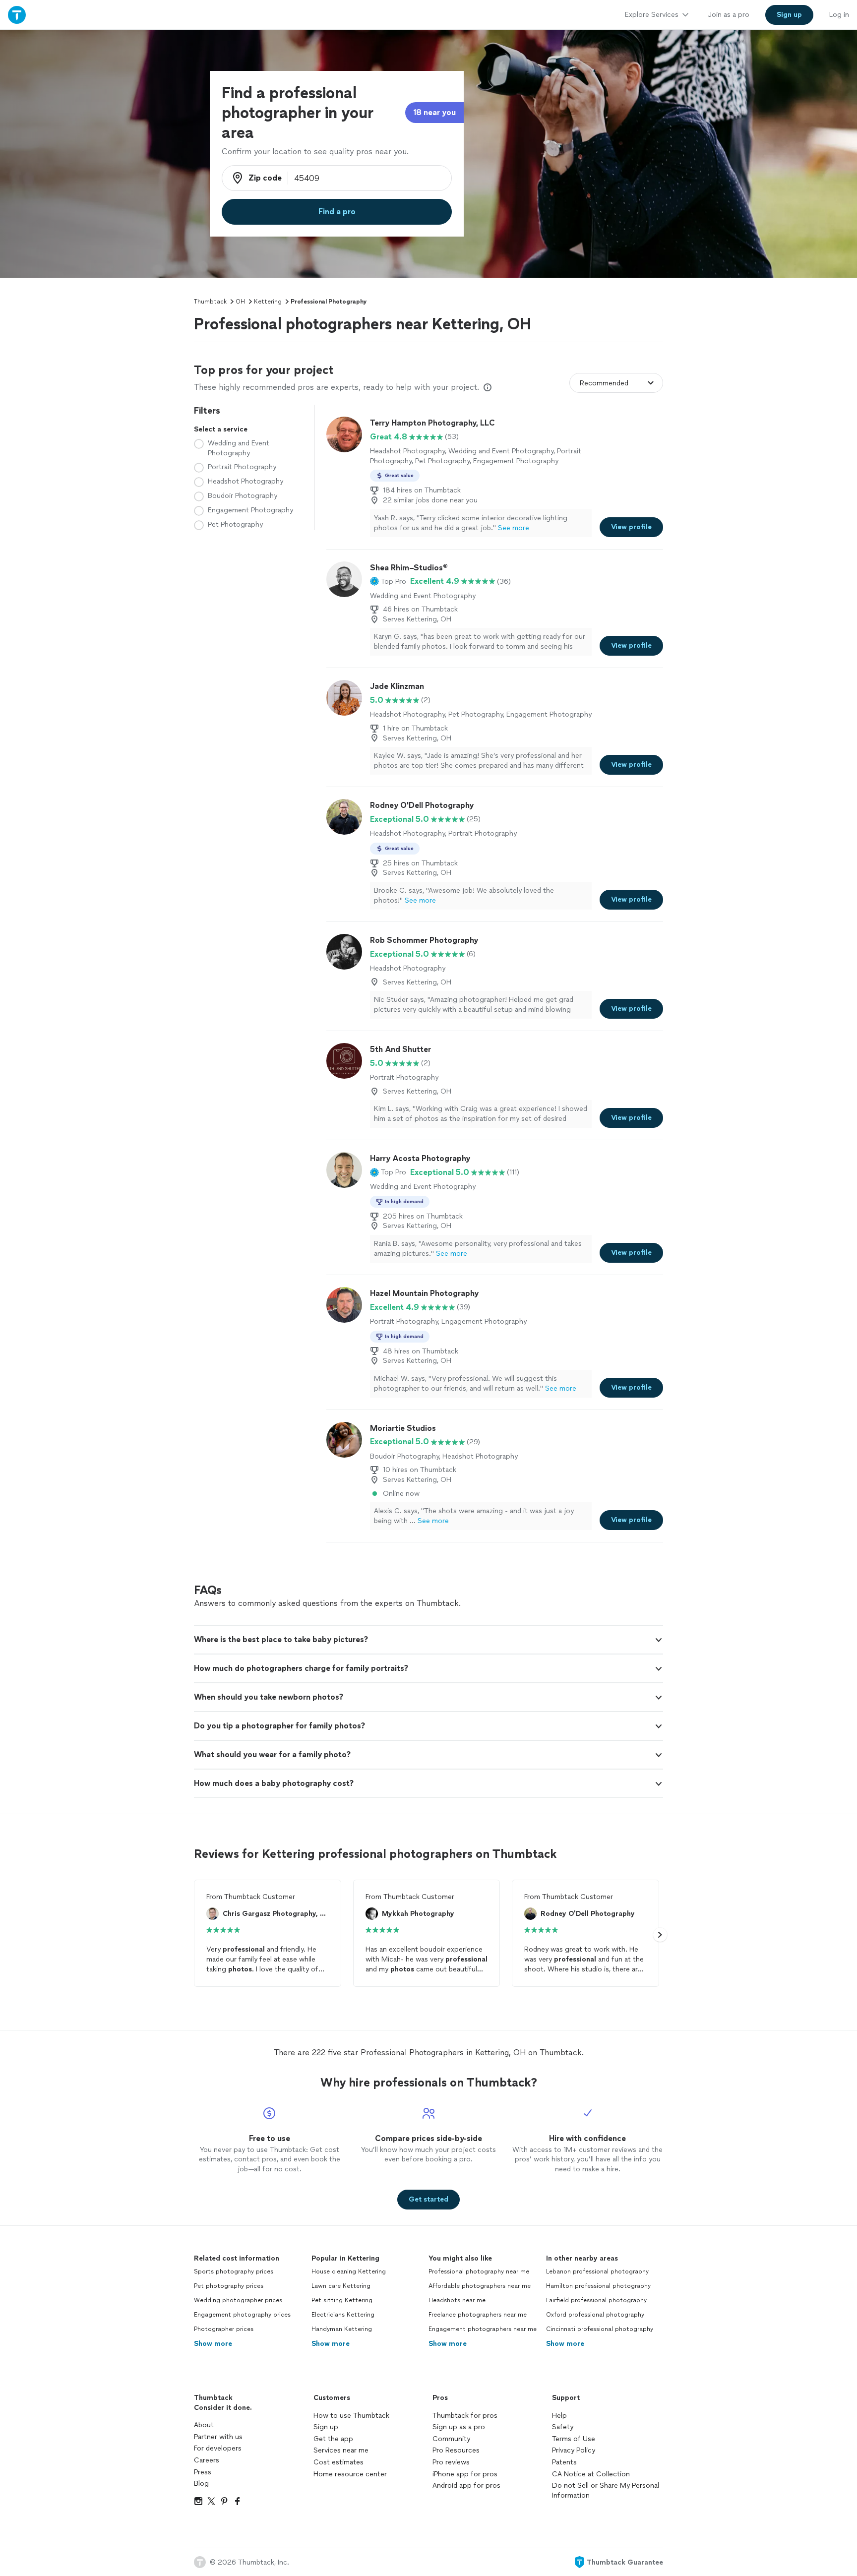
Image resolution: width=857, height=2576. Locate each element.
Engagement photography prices (242, 2315)
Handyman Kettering (342, 2329)
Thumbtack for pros (465, 2416)
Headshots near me (457, 2300)
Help (559, 2416)
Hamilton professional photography (598, 2286)
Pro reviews (451, 2462)
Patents (564, 2462)
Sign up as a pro (459, 2427)
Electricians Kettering (343, 2315)
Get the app (333, 2439)
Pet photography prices (229, 2286)
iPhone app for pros (465, 2474)
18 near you (434, 112)
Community (451, 2439)
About (204, 2425)
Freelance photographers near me (478, 2315)
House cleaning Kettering (349, 2271)
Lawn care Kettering (341, 2286)
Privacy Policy (574, 2450)
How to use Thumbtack (351, 2416)
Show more (213, 2344)
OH (240, 302)
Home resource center (350, 2474)
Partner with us (218, 2437)
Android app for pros (466, 2485)
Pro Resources (456, 2450)
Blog (201, 2484)
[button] (388, 581)
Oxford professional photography (595, 2315)
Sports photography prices (234, 2271)
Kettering (268, 302)
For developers (218, 2448)
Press (203, 2472)
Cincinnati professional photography (600, 2329)
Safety (563, 2427)
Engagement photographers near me (483, 2329)
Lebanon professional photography (597, 2271)
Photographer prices (224, 2329)
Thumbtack (210, 302)
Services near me (341, 2450)
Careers (207, 2460)
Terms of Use (574, 2439)
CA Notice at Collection (591, 2474)
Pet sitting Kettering (342, 2300)
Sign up (326, 2427)
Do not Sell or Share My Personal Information (606, 2490)
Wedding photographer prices (238, 2300)
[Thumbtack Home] (17, 15)
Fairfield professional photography (596, 2300)
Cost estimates (338, 2462)
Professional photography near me (479, 2271)
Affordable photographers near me (480, 2286)
